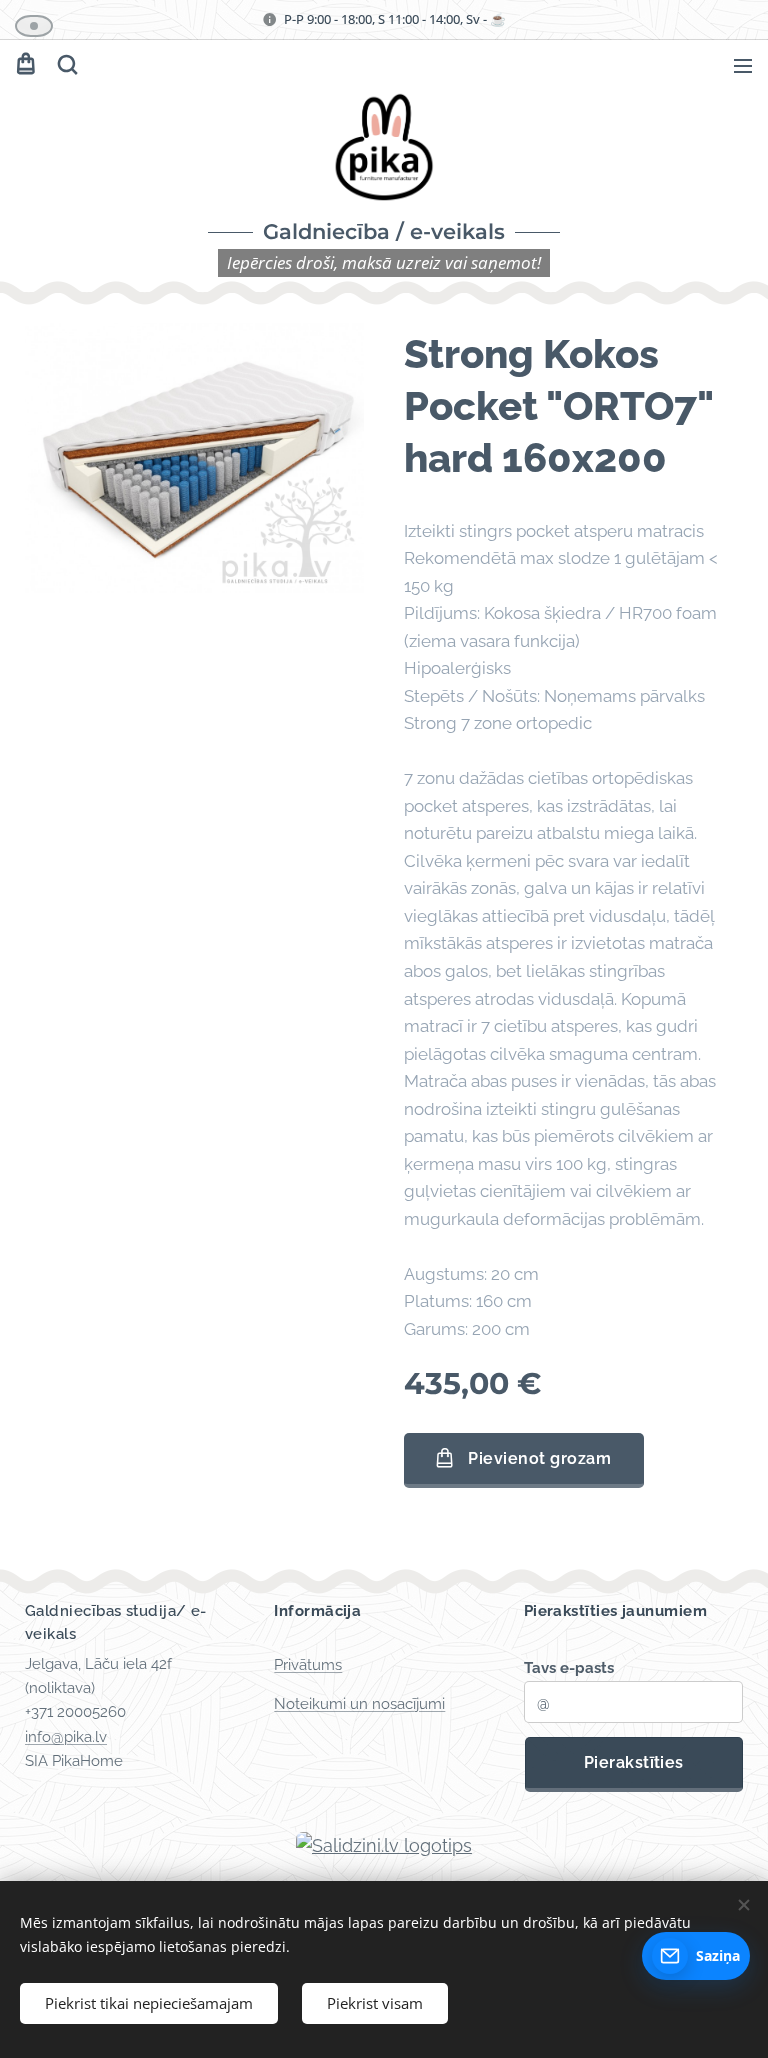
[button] (66, 65)
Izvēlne (743, 65)
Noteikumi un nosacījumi (359, 1704)
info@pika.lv (66, 1737)
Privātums (308, 1665)
